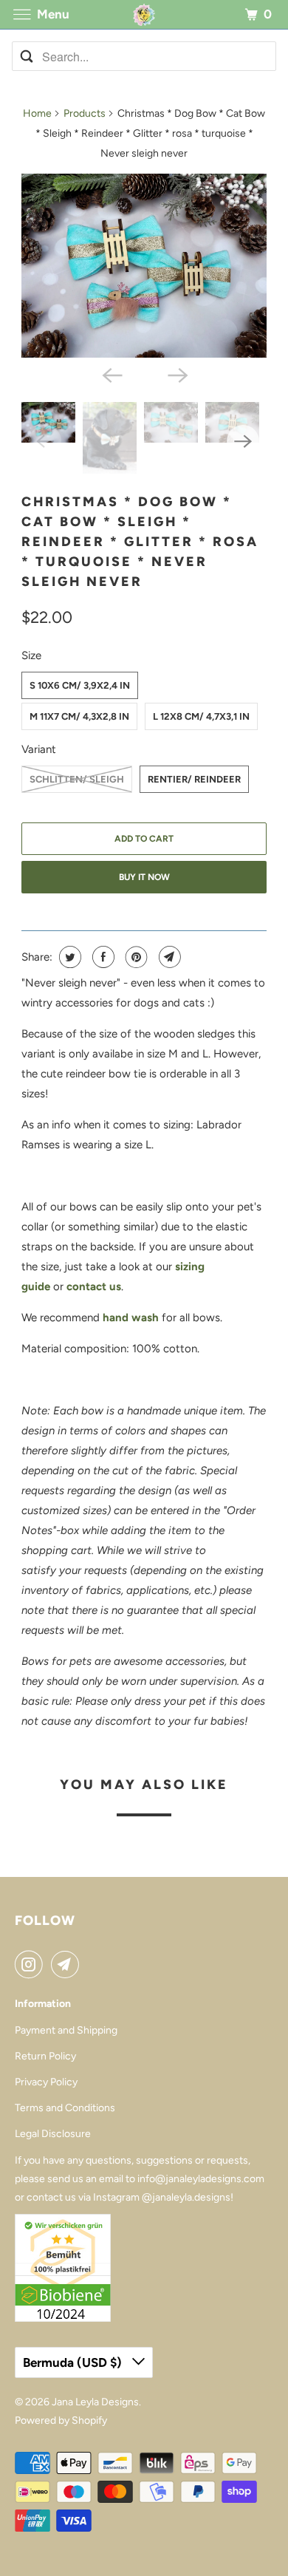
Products (85, 113)
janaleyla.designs (191, 2197)
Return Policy (45, 2056)
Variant (39, 749)
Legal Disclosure (53, 2134)
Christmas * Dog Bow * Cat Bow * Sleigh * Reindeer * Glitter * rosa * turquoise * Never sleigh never (140, 542)
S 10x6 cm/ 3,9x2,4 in (80, 685)
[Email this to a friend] (168, 957)
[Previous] (112, 374)
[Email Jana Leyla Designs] (68, 1964)
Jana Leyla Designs (95, 2402)
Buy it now (144, 877)
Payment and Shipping (66, 2030)
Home (37, 113)
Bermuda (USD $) (74, 2362)
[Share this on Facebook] (102, 957)
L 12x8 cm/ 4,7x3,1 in (201, 716)
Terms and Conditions (65, 2108)
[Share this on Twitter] (68, 957)
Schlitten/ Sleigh (77, 779)
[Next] (176, 374)
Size (31, 655)
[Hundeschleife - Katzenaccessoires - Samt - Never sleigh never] (144, 266)
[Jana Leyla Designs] (144, 14)
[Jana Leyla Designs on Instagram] (32, 1964)
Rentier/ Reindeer (194, 779)
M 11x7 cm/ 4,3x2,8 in (79, 716)
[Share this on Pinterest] (135, 957)
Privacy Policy (46, 2082)
